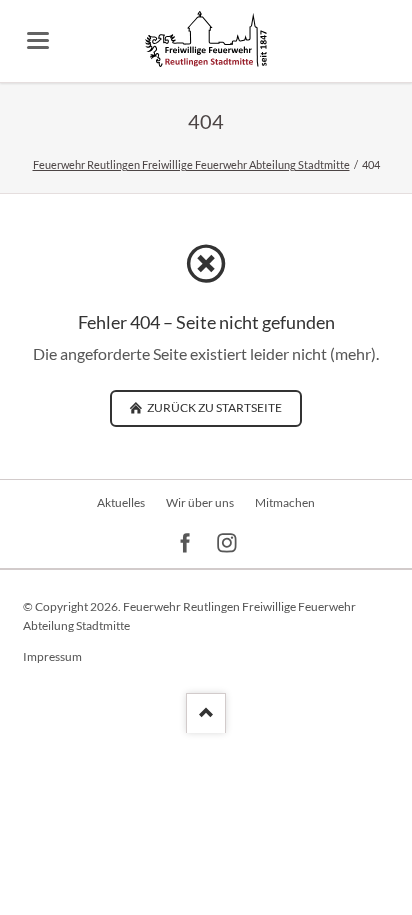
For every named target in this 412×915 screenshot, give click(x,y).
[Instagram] (227, 543)
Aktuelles (121, 502)
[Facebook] (185, 543)
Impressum (52, 656)
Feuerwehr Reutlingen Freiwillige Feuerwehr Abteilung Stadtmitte (191, 164)
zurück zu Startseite (213, 407)
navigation (38, 40)
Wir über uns (200, 502)
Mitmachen (285, 502)
